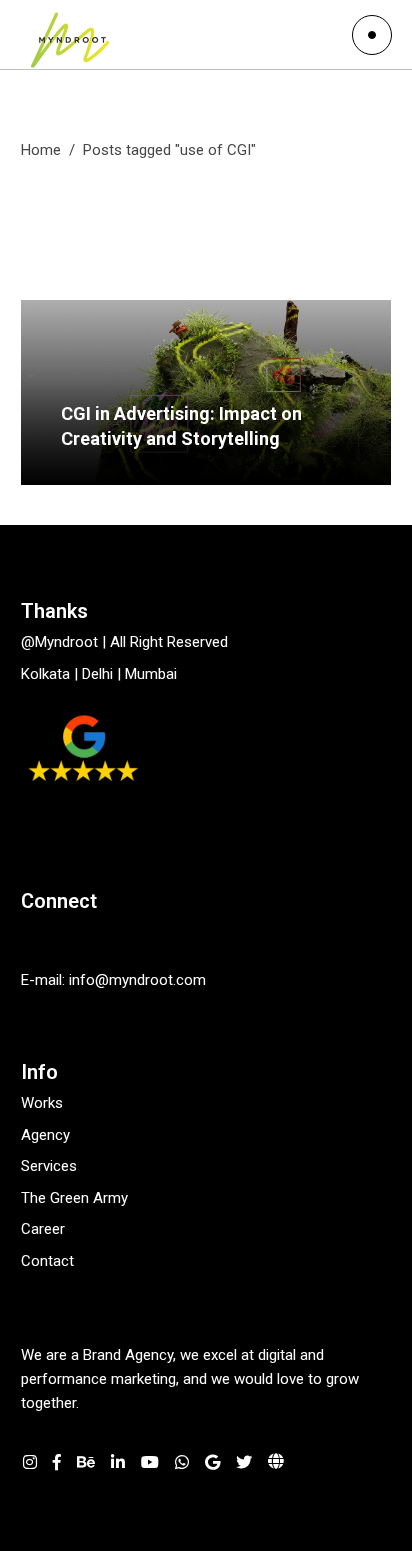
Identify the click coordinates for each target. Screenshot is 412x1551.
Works (42, 1103)
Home (41, 150)
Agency (45, 1135)
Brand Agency (128, 1355)
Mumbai (151, 674)
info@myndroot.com (139, 980)
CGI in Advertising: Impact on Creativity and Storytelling (181, 426)
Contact (47, 1261)
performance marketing (98, 1379)
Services (49, 1166)
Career (43, 1229)
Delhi (97, 674)
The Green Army (74, 1198)
